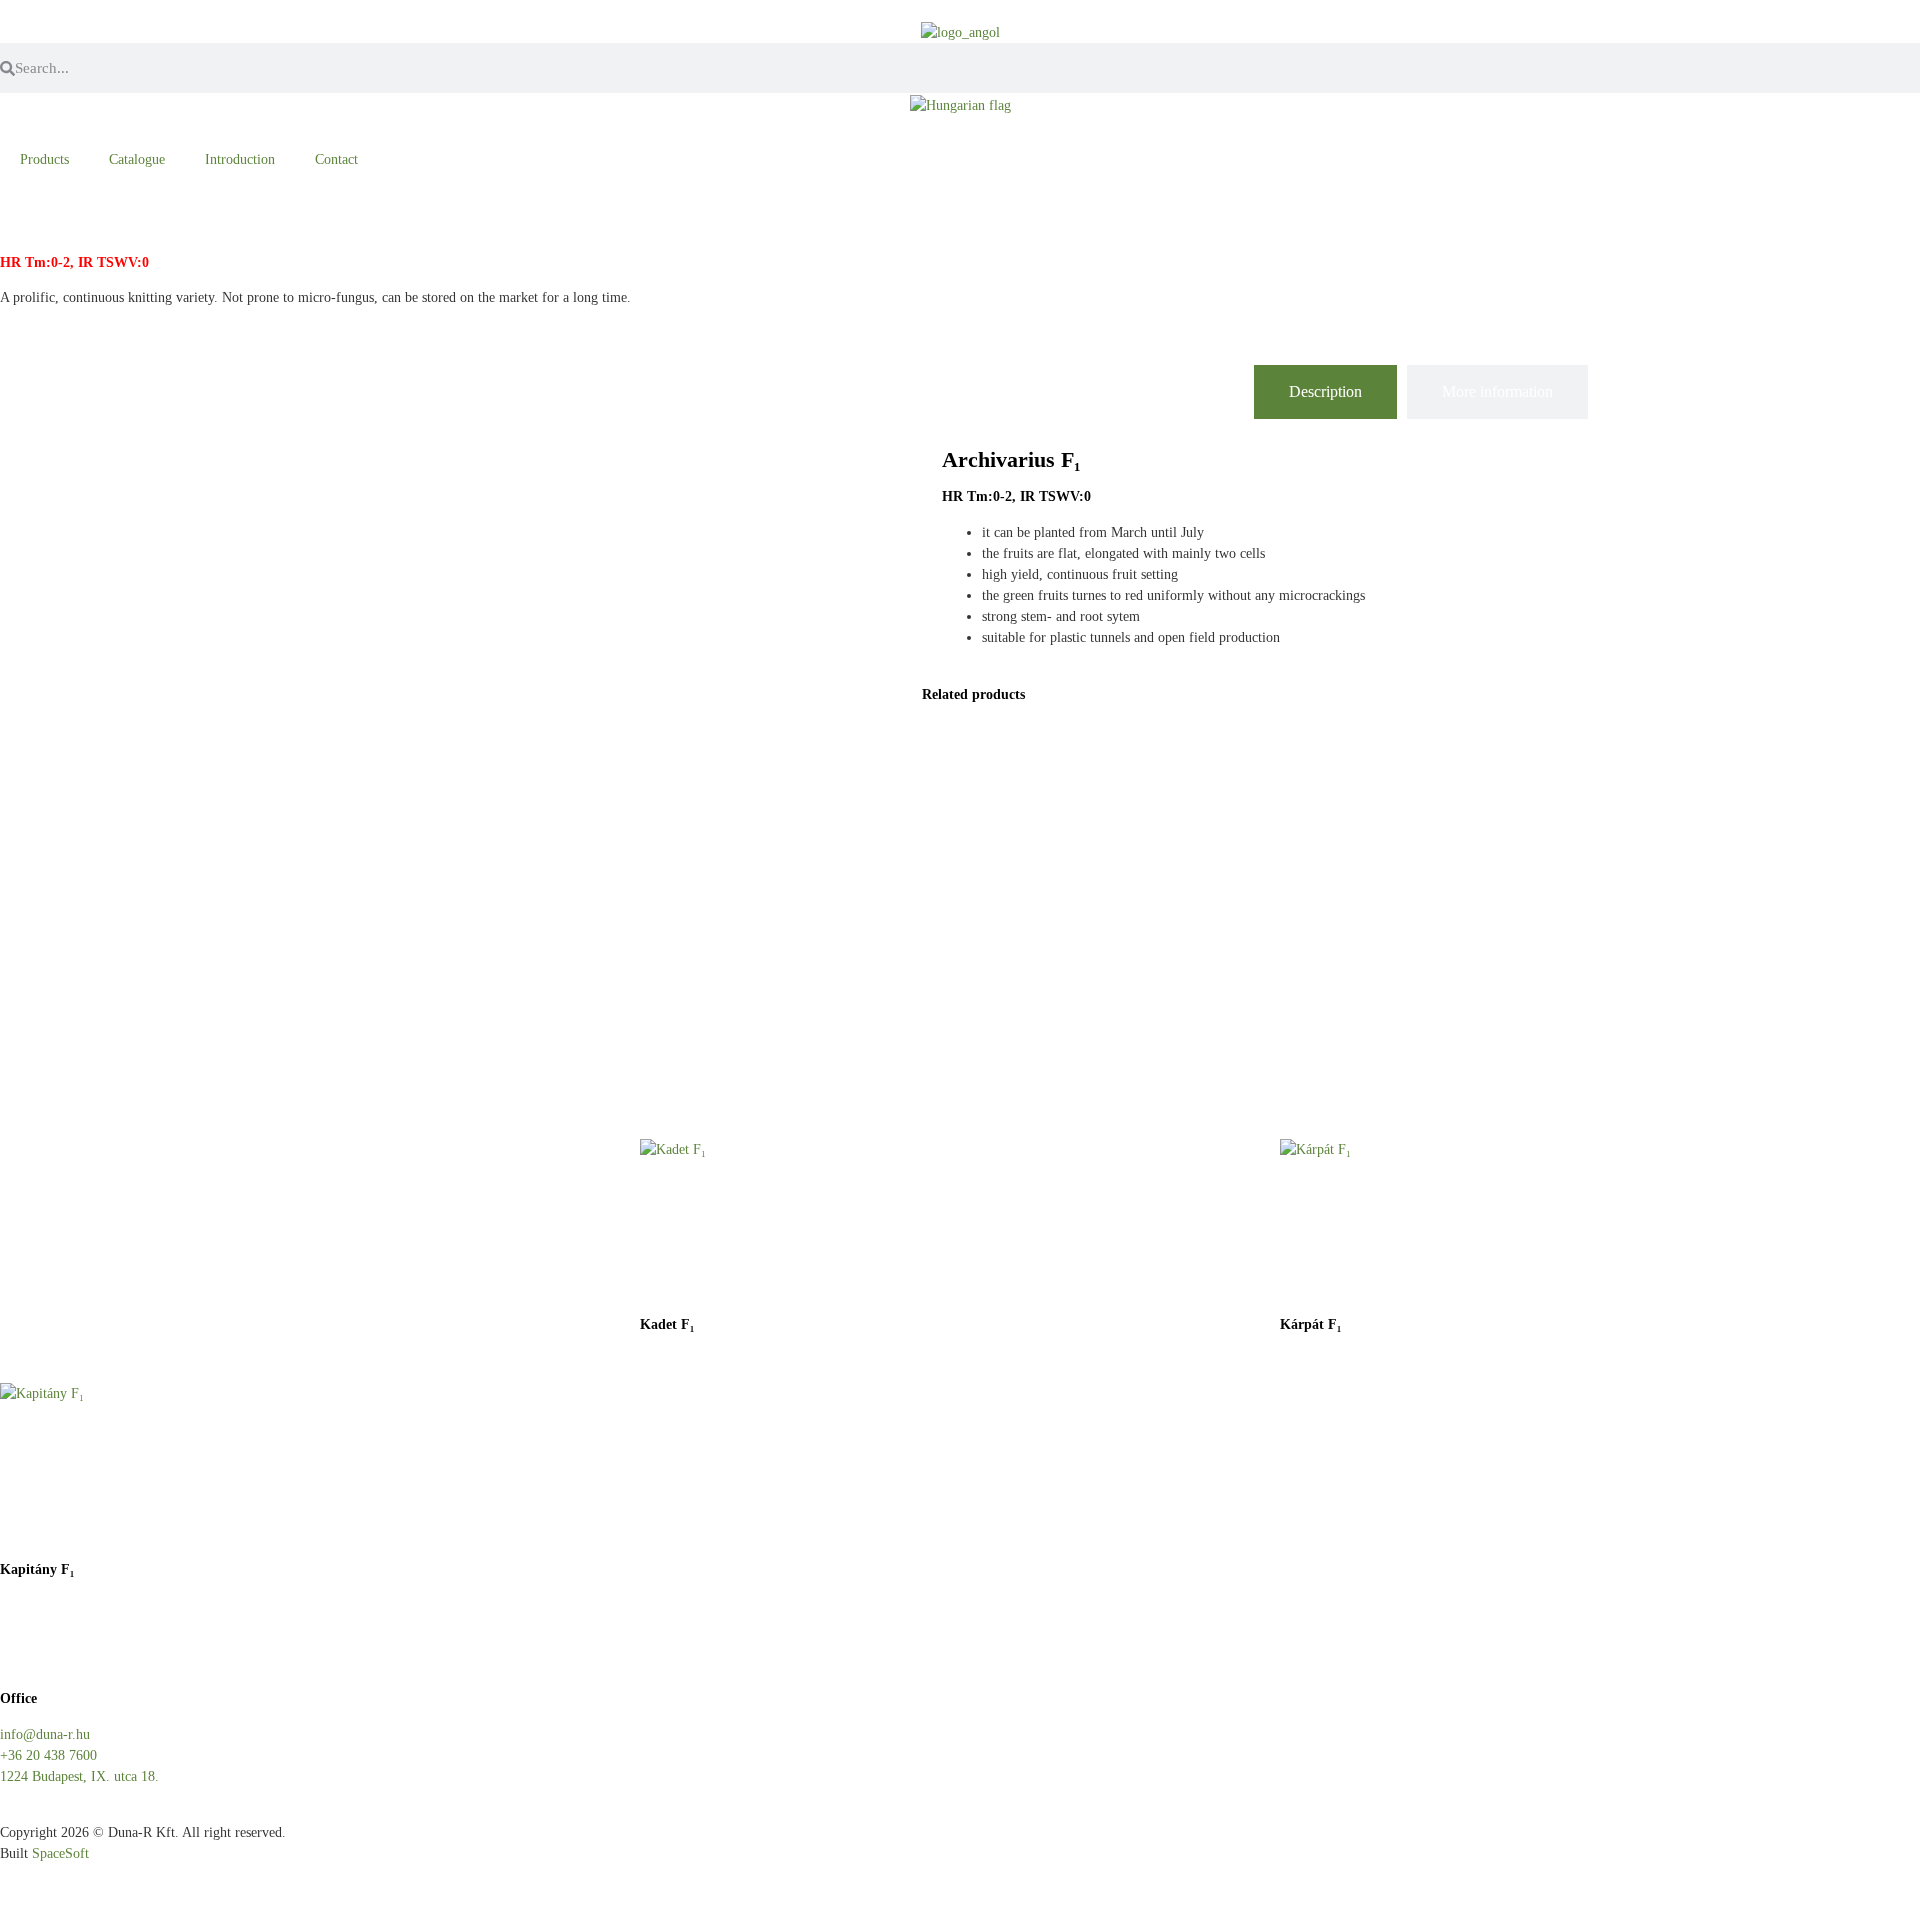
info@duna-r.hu (45, 1734)
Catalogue (137, 159)
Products (44, 159)
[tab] (1325, 392)
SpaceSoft (60, 1853)
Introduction (240, 159)
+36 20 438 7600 (48, 1755)
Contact (336, 159)
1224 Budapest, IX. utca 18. (79, 1776)
